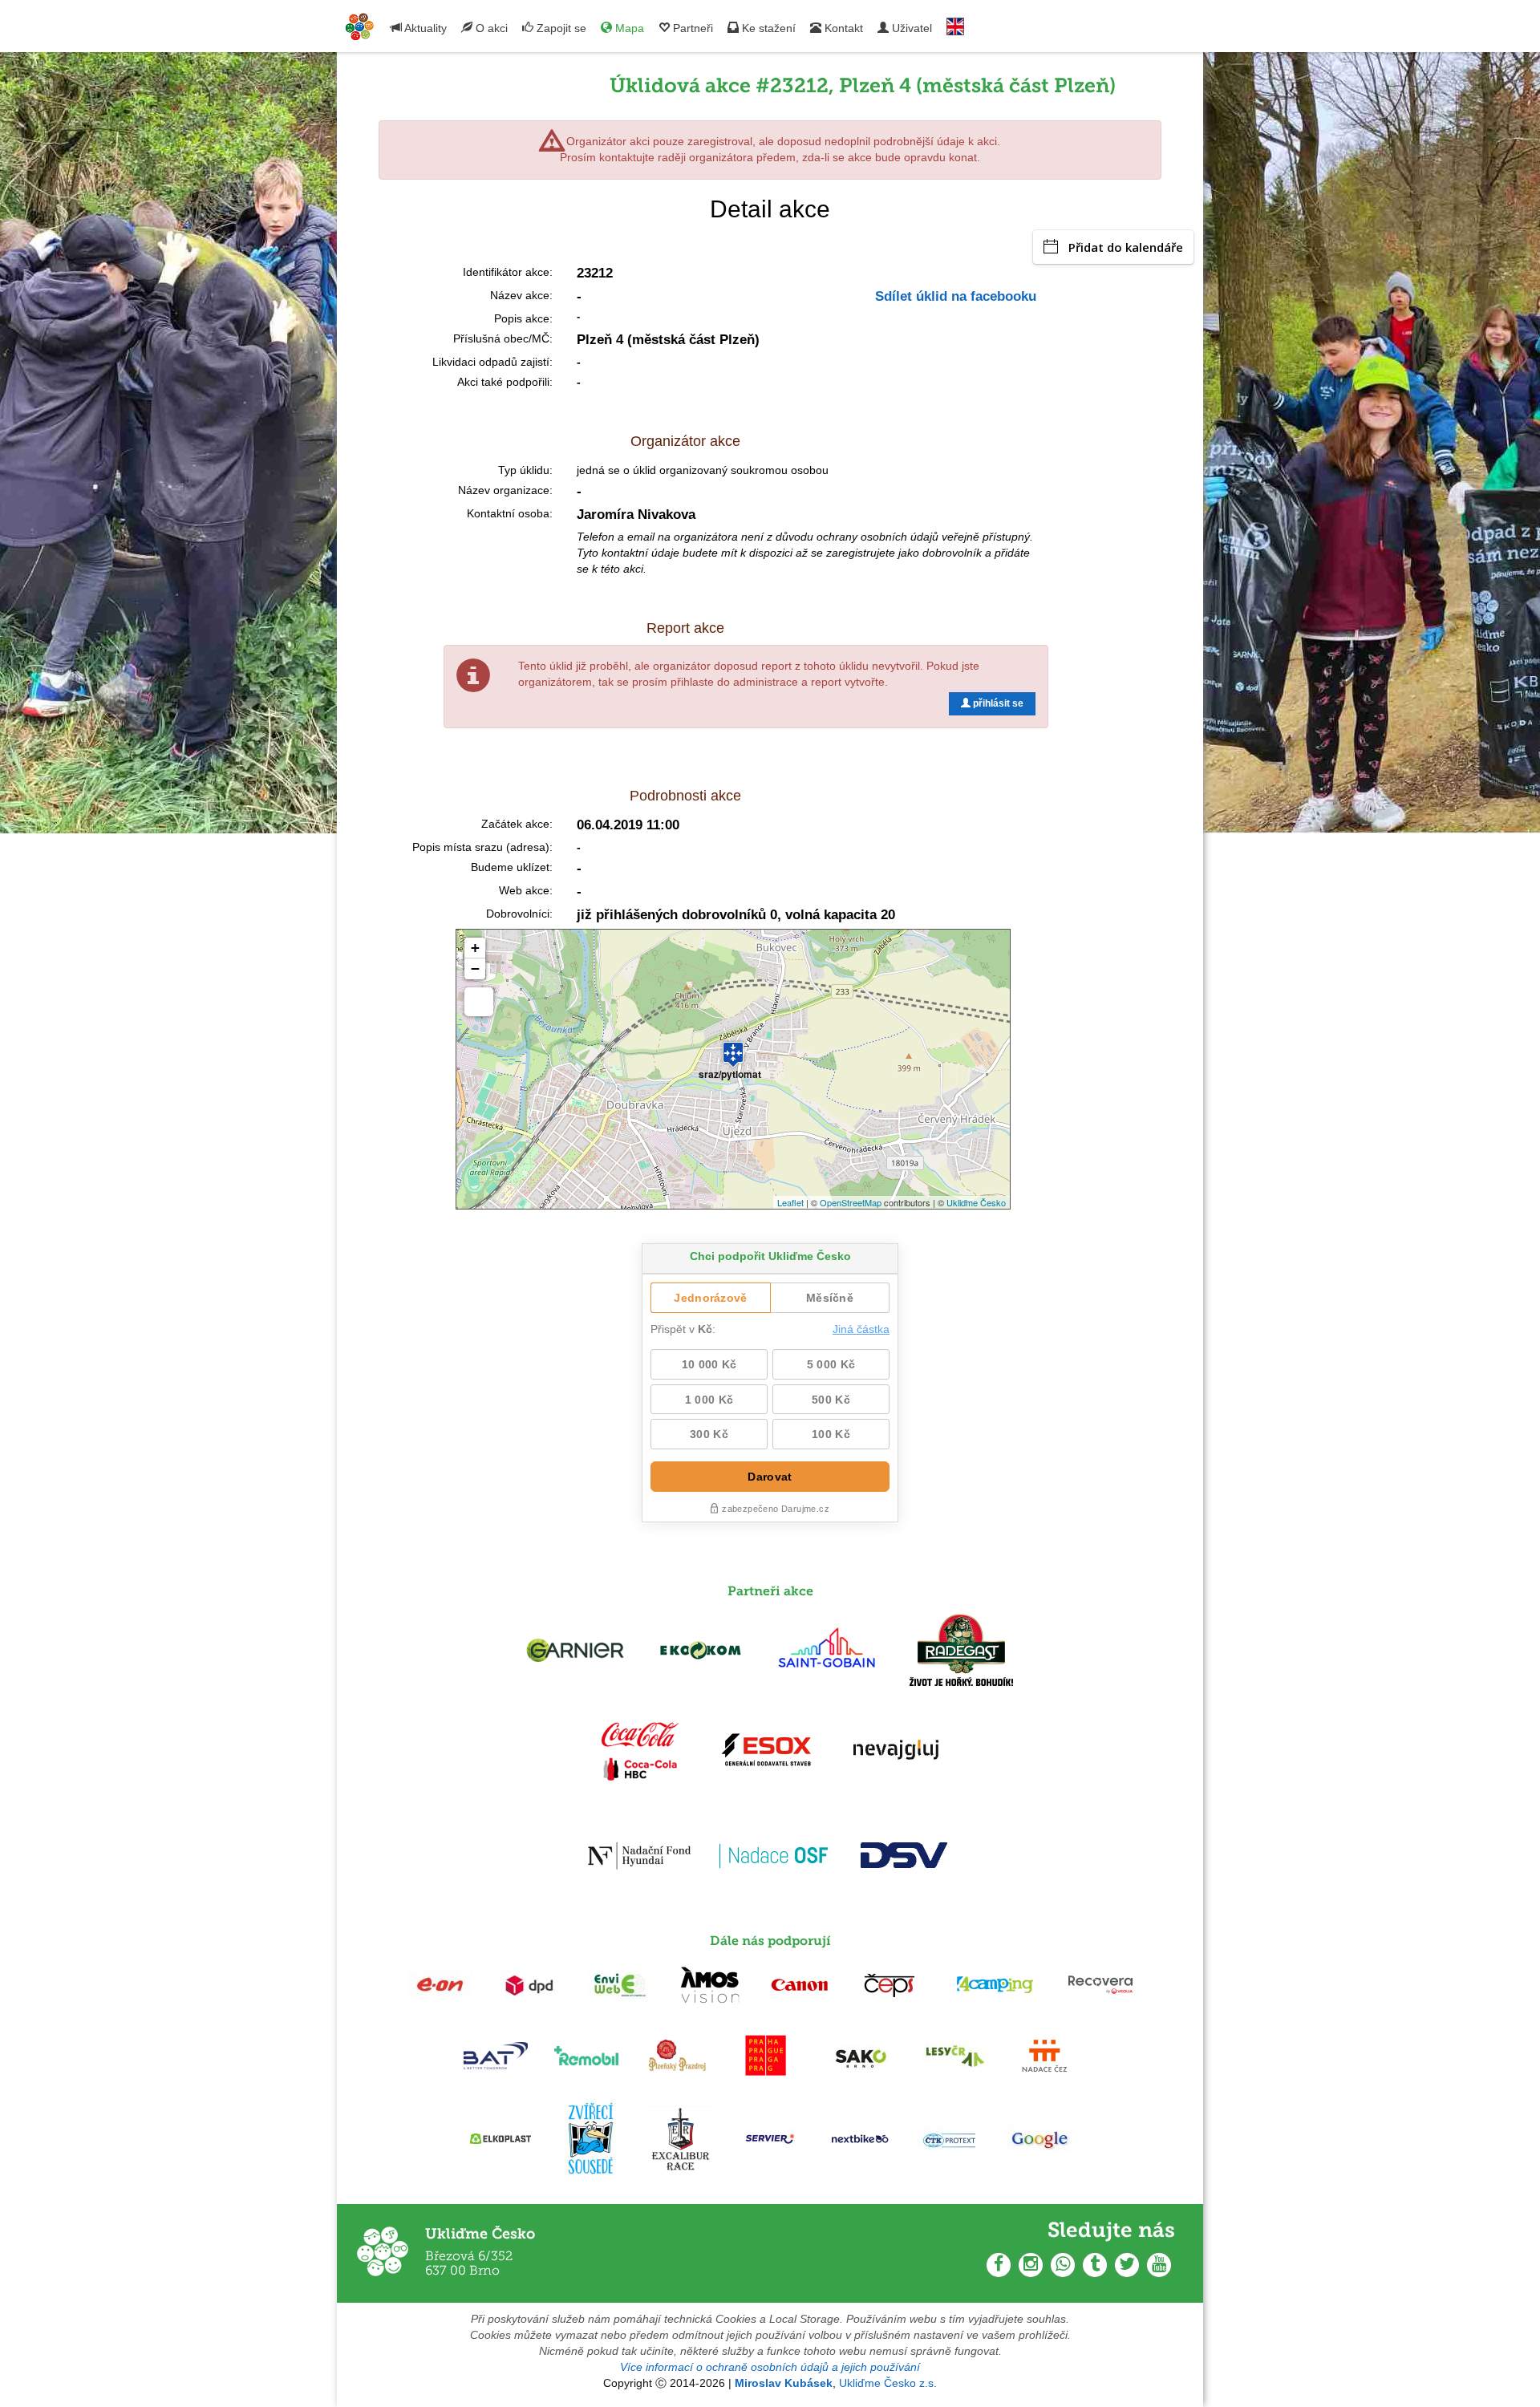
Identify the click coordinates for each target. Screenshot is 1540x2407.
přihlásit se (997, 703)
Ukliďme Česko (976, 1202)
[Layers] (479, 1002)
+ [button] (475, 948)
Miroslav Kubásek (784, 2383)
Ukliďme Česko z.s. (888, 2383)
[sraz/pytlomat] (733, 1047)
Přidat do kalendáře (1126, 247)
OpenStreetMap (851, 1202)
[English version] (955, 23)
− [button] (475, 968)
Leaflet (790, 1202)
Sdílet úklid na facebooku (956, 296)
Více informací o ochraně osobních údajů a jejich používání (770, 2367)
